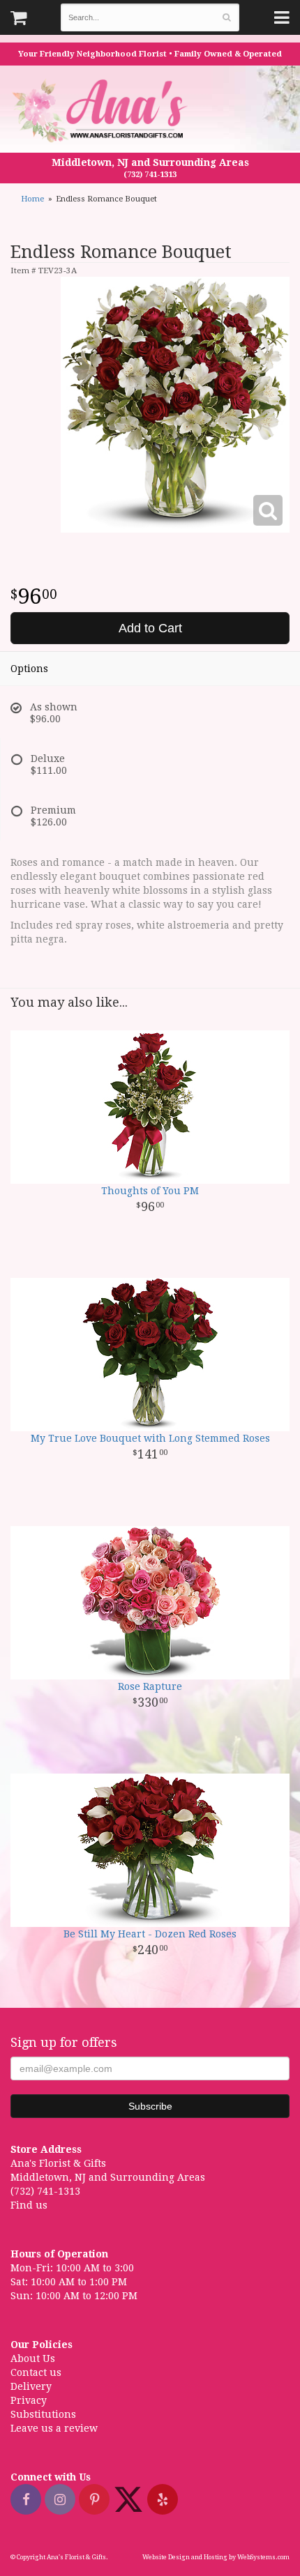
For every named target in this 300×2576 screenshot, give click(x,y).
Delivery (31, 2386)
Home (32, 199)
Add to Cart (150, 628)
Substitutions (43, 2414)
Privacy (29, 2400)
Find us (29, 2205)
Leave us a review (54, 2428)
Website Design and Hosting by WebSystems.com (216, 2557)
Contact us (36, 2372)
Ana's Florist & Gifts (102, 110)
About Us (33, 2358)
